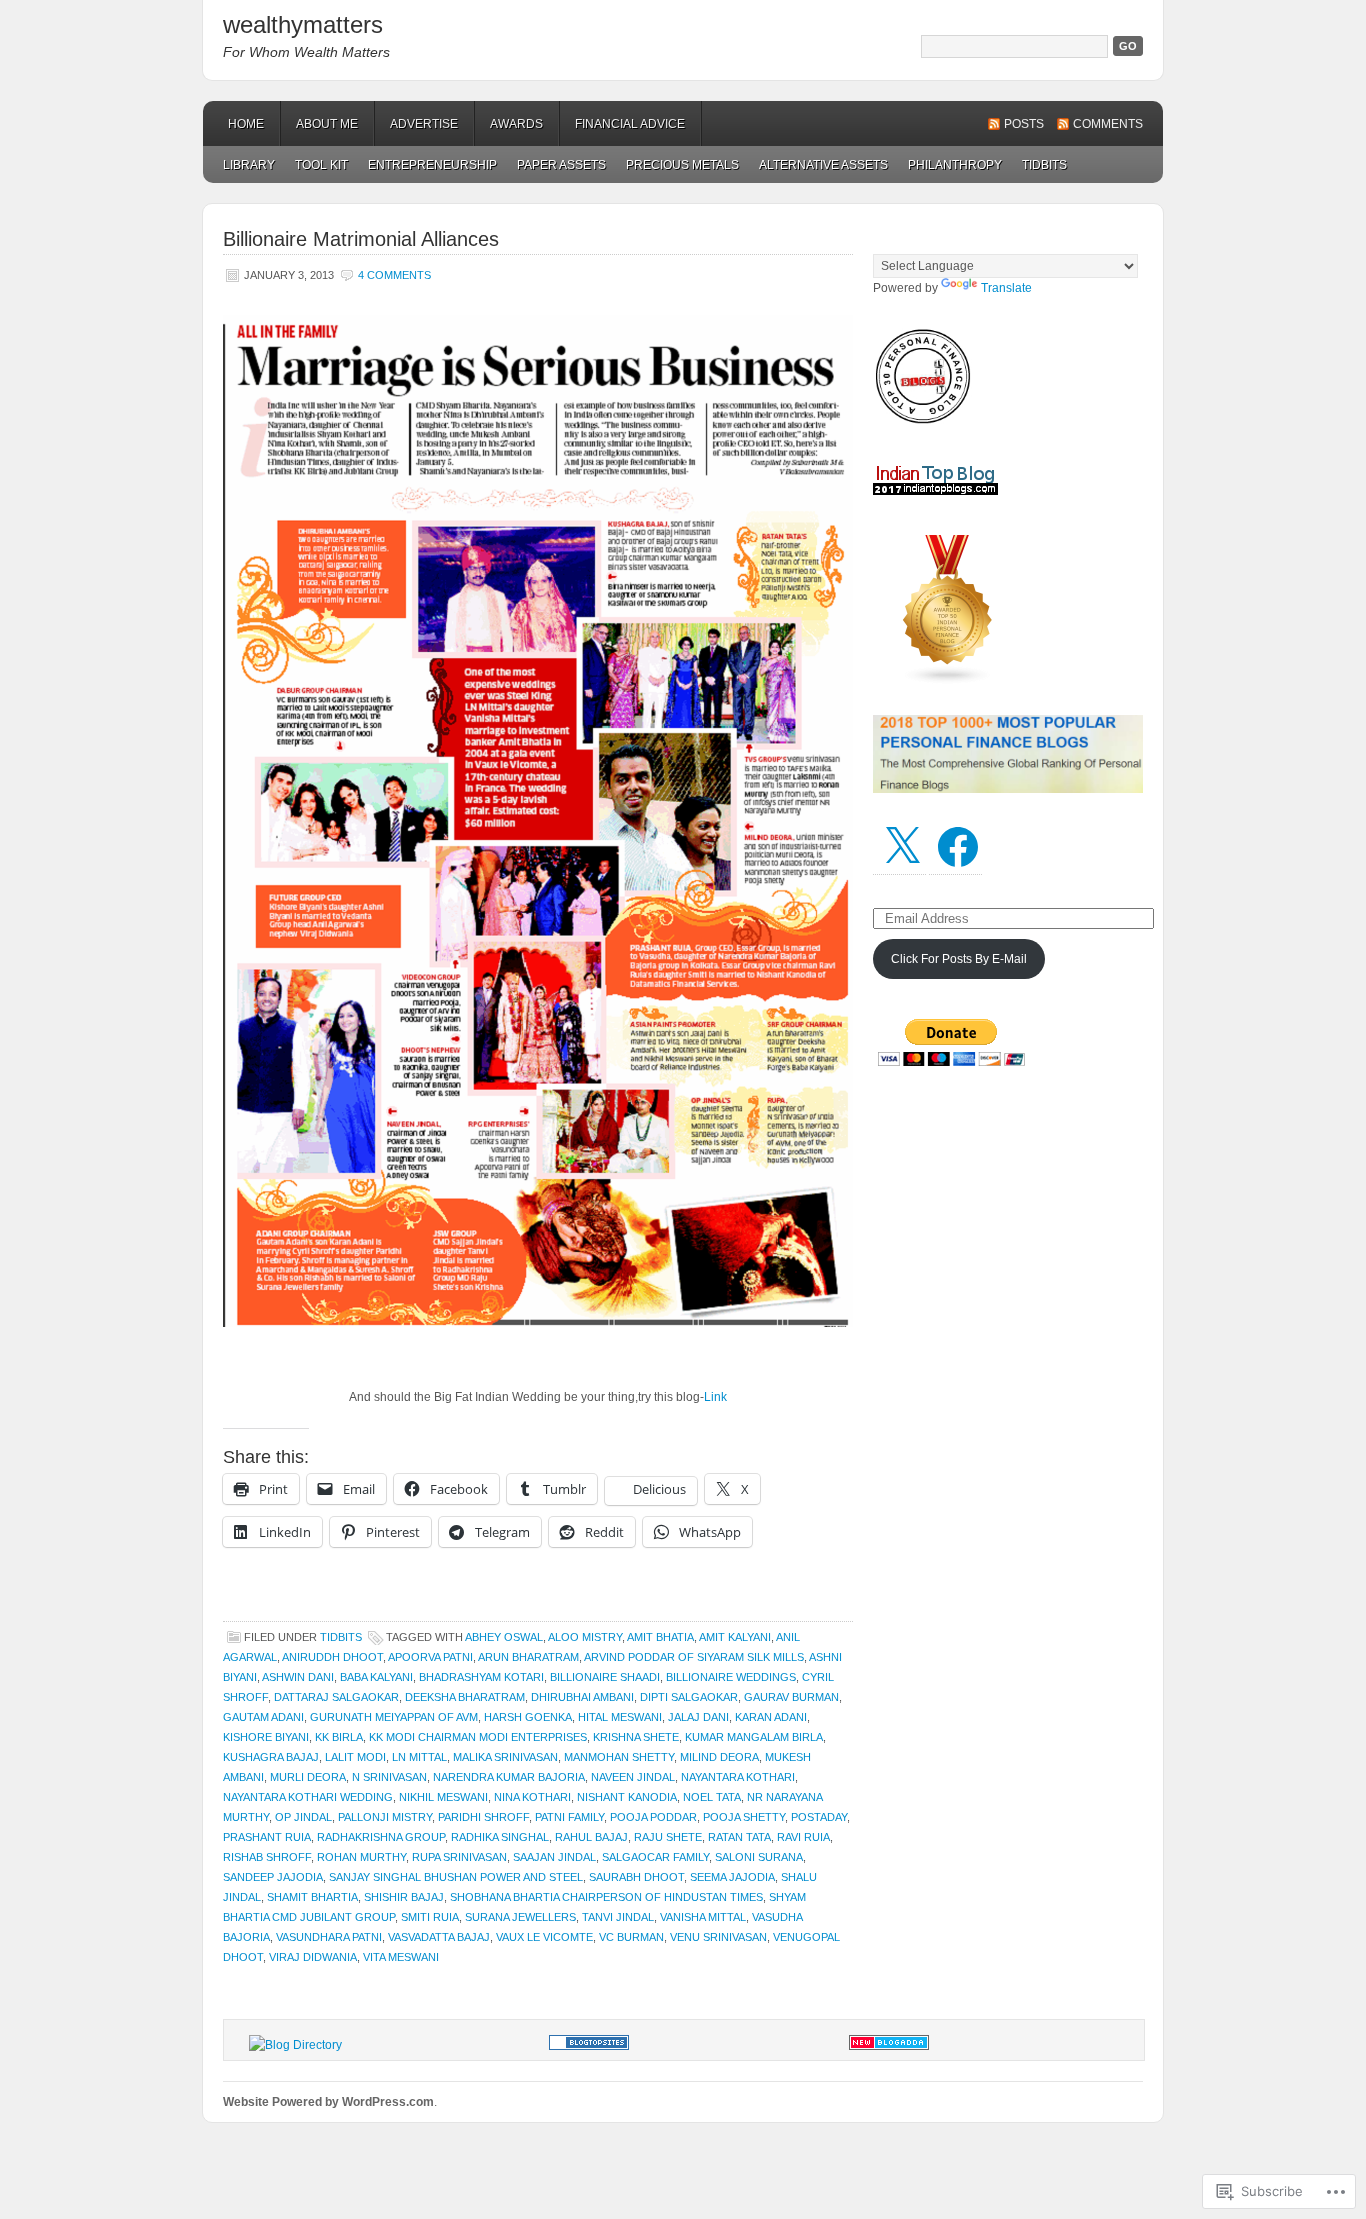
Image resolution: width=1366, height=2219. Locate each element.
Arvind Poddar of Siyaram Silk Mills (694, 1657)
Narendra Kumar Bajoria (509, 1777)
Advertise (424, 124)
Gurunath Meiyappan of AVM (394, 1717)
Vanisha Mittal (703, 1917)
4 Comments (394, 275)
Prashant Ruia (267, 1837)
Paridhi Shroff (483, 1817)
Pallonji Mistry (385, 1817)
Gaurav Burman (791, 1697)
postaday (819, 1817)
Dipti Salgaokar (689, 1697)
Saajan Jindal (554, 1857)
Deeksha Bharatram (465, 1697)
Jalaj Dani (698, 1717)
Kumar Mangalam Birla (754, 1737)
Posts (1024, 124)
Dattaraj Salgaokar (336, 1697)
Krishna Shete (636, 1737)
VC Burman (631, 1937)
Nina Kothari (532, 1797)
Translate (1006, 288)
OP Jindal (303, 1817)
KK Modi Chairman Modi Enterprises (478, 1737)
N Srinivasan (389, 1777)
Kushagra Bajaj (271, 1757)
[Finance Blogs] (589, 2046)
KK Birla (339, 1737)
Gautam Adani (263, 1717)
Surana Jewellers (520, 1917)
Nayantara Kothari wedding (308, 1797)
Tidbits (1044, 165)
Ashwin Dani (298, 1677)
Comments (1108, 124)
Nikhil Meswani (443, 1797)
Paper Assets (561, 165)
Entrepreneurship (432, 165)
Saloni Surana (759, 1857)
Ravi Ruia (803, 1837)
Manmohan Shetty (619, 1757)
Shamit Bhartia (312, 1897)
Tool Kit (321, 165)
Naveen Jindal (633, 1777)
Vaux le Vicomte (544, 1937)
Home (246, 124)
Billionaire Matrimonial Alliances (361, 239)
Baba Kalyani (376, 1677)
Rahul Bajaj (591, 1837)
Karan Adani (771, 1717)
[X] (902, 847)
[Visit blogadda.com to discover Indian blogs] (889, 2046)
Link (715, 1397)
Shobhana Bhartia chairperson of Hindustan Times (606, 1897)
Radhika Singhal (500, 1837)
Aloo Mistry (585, 1637)
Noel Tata (712, 1797)
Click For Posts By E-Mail (959, 959)
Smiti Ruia (430, 1917)
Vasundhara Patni (329, 1937)
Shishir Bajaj (404, 1897)
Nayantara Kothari (738, 1777)
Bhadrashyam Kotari (481, 1677)
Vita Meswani (401, 1957)
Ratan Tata (739, 1837)
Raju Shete (668, 1837)
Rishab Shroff (267, 1857)
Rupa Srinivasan (459, 1857)
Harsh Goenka (528, 1717)
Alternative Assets (823, 165)
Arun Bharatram (528, 1657)
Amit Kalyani (735, 1637)
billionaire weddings (731, 1677)
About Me (327, 124)
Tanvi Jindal (618, 1917)
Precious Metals (682, 165)
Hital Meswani (620, 1717)
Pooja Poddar (653, 1817)
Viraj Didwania (313, 1957)
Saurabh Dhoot (636, 1877)
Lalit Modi (355, 1757)
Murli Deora (308, 1777)
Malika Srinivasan (505, 1757)
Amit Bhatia (660, 1637)
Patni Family (569, 1817)
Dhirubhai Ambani (582, 1697)
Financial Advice (630, 124)
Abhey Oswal (504, 1637)
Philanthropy (955, 165)
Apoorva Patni (430, 1657)
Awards (516, 124)
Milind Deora (719, 1757)
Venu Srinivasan (718, 1937)
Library (249, 165)
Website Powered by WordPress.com (328, 2102)
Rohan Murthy (361, 1857)
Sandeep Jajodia (273, 1877)
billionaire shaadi (605, 1677)
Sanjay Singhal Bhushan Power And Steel (456, 1877)
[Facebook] (958, 847)
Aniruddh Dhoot (332, 1657)
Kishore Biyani (266, 1737)
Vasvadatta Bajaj (439, 1937)
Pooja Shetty (744, 1817)
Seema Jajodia (732, 1877)
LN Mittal (419, 1757)
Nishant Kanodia (627, 1797)
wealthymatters (303, 24)
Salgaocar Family (655, 1857)
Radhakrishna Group (381, 1837)
